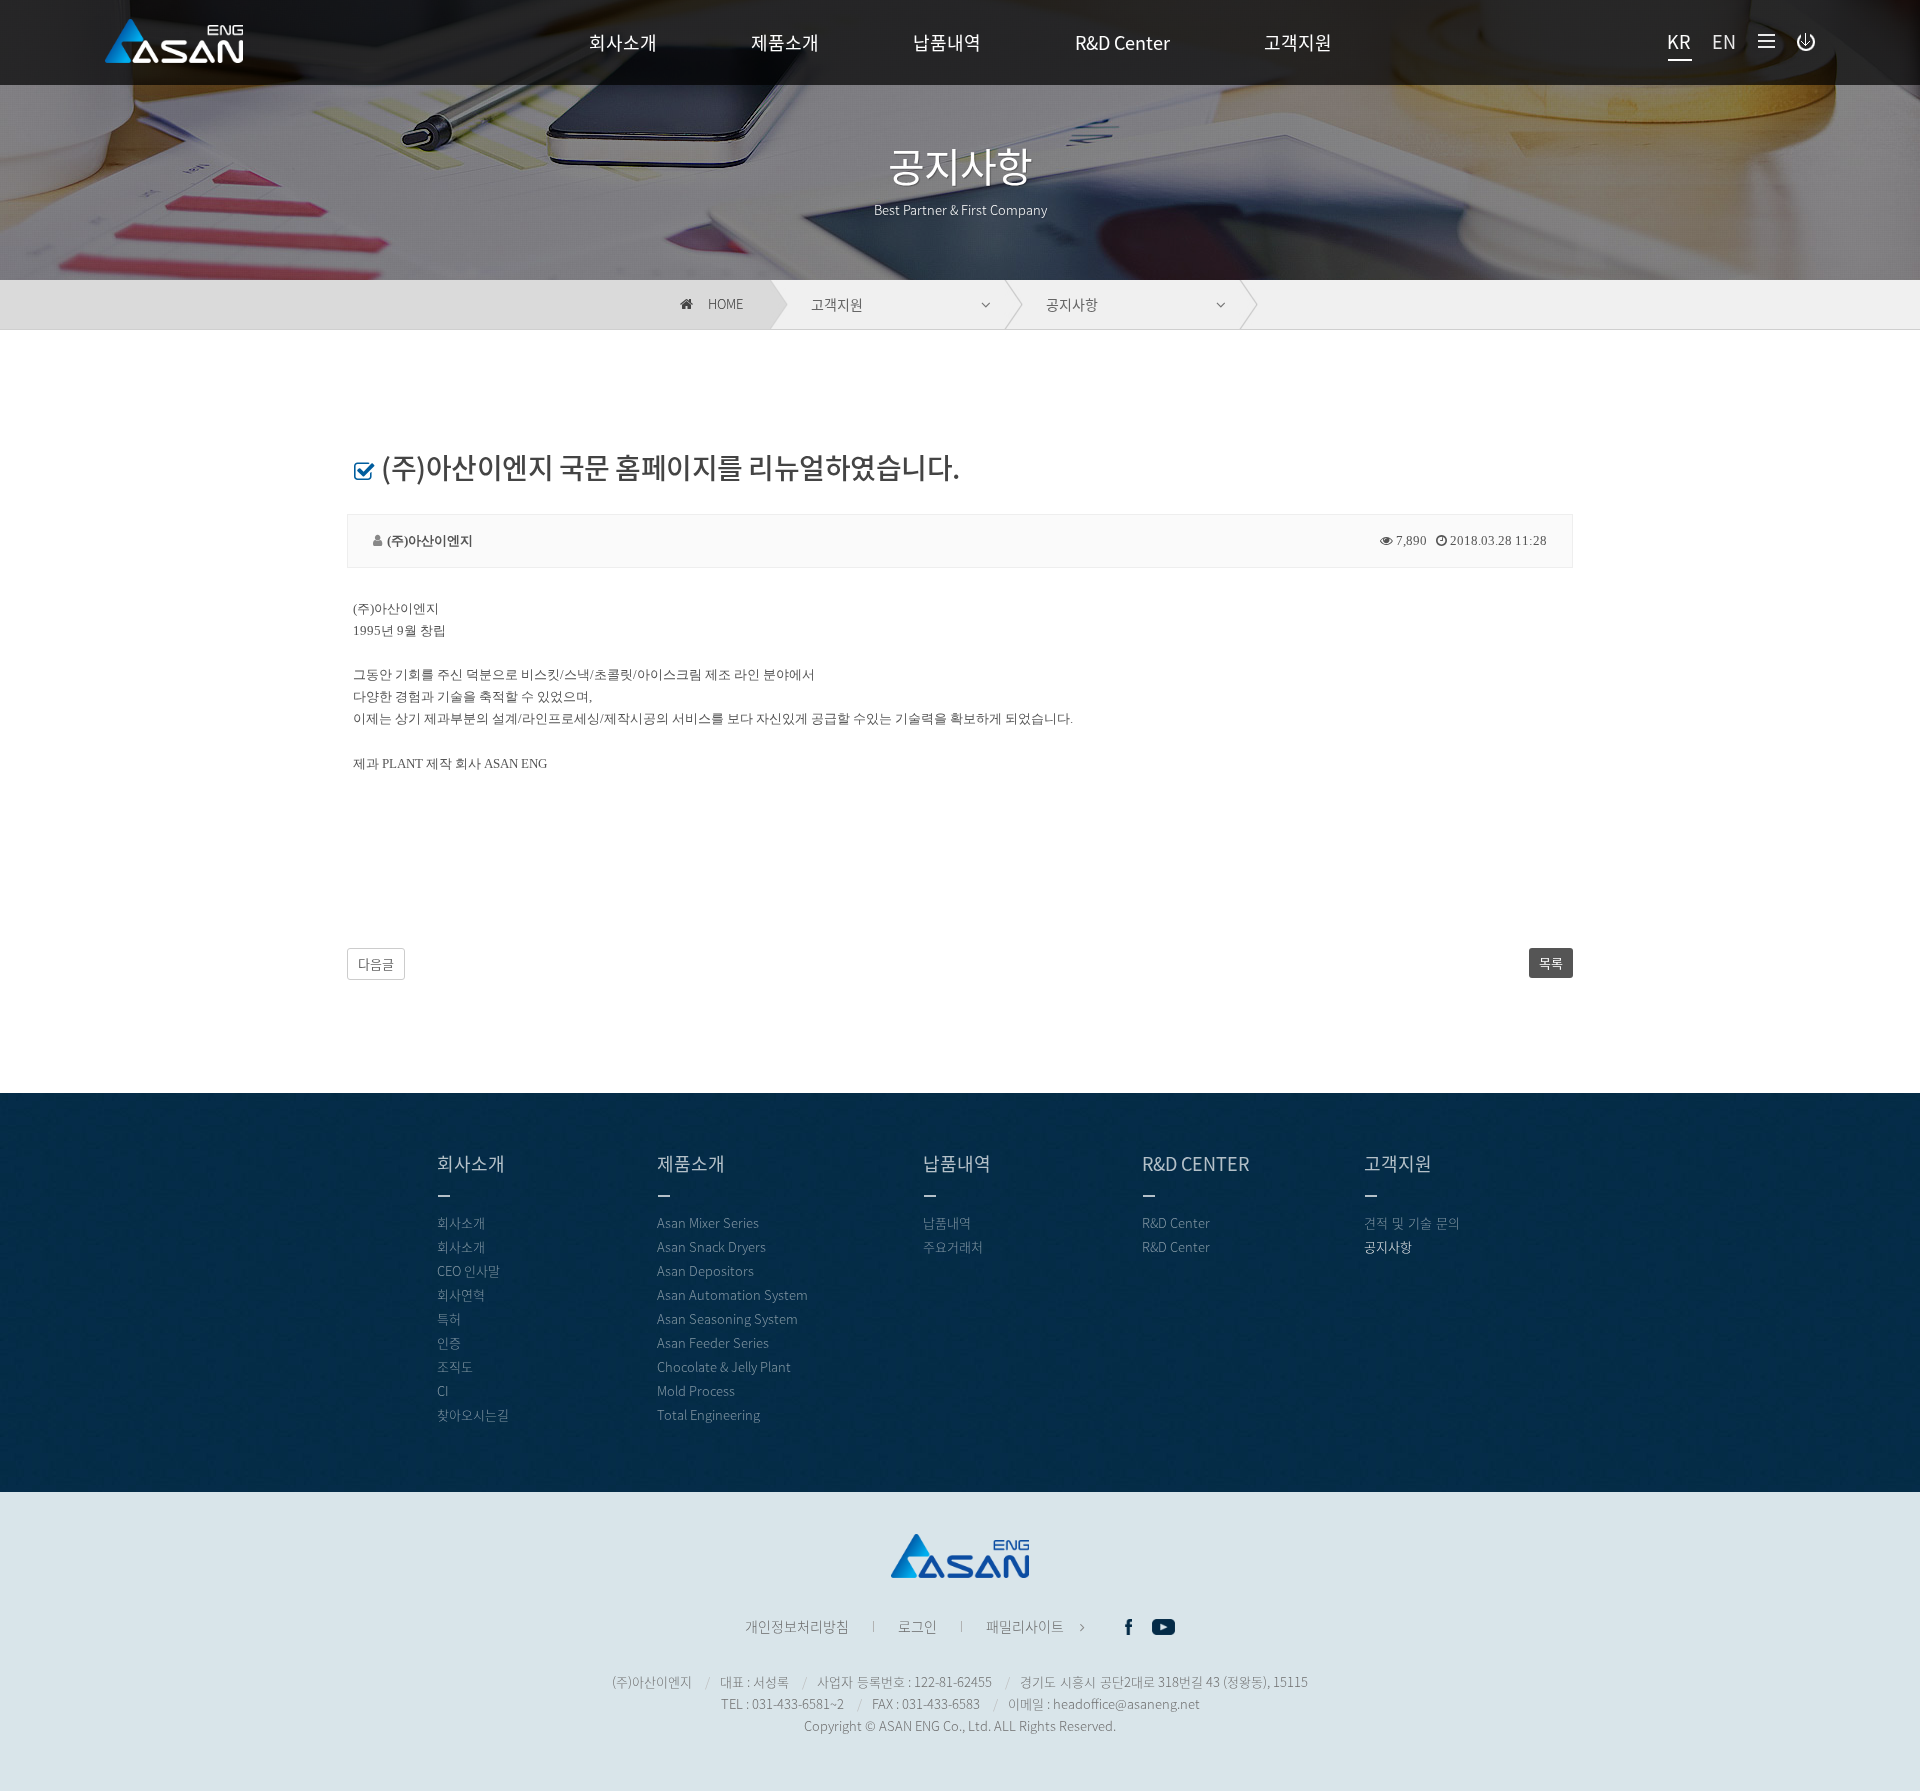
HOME (724, 303)
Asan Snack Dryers (711, 1246)
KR (1678, 41)
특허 (449, 1318)
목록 (1551, 962)
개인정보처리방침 (797, 1626)
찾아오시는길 (473, 1414)
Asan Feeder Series (713, 1342)
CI (443, 1390)
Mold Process (696, 1390)
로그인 (917, 1626)
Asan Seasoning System (727, 1318)
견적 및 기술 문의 (1412, 1222)
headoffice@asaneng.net (1126, 1703)
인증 (449, 1342)
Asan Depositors (705, 1270)
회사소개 (623, 42)
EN (1724, 41)
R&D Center (1122, 42)
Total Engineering (708, 1414)
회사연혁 (461, 1294)
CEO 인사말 (468, 1270)
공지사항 (1072, 304)
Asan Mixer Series (708, 1222)
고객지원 (1298, 42)
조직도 (455, 1366)
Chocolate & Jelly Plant (724, 1366)
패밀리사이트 (1025, 1626)
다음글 (376, 963)
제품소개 (785, 42)
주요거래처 (953, 1246)
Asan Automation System (732, 1294)
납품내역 (947, 42)
